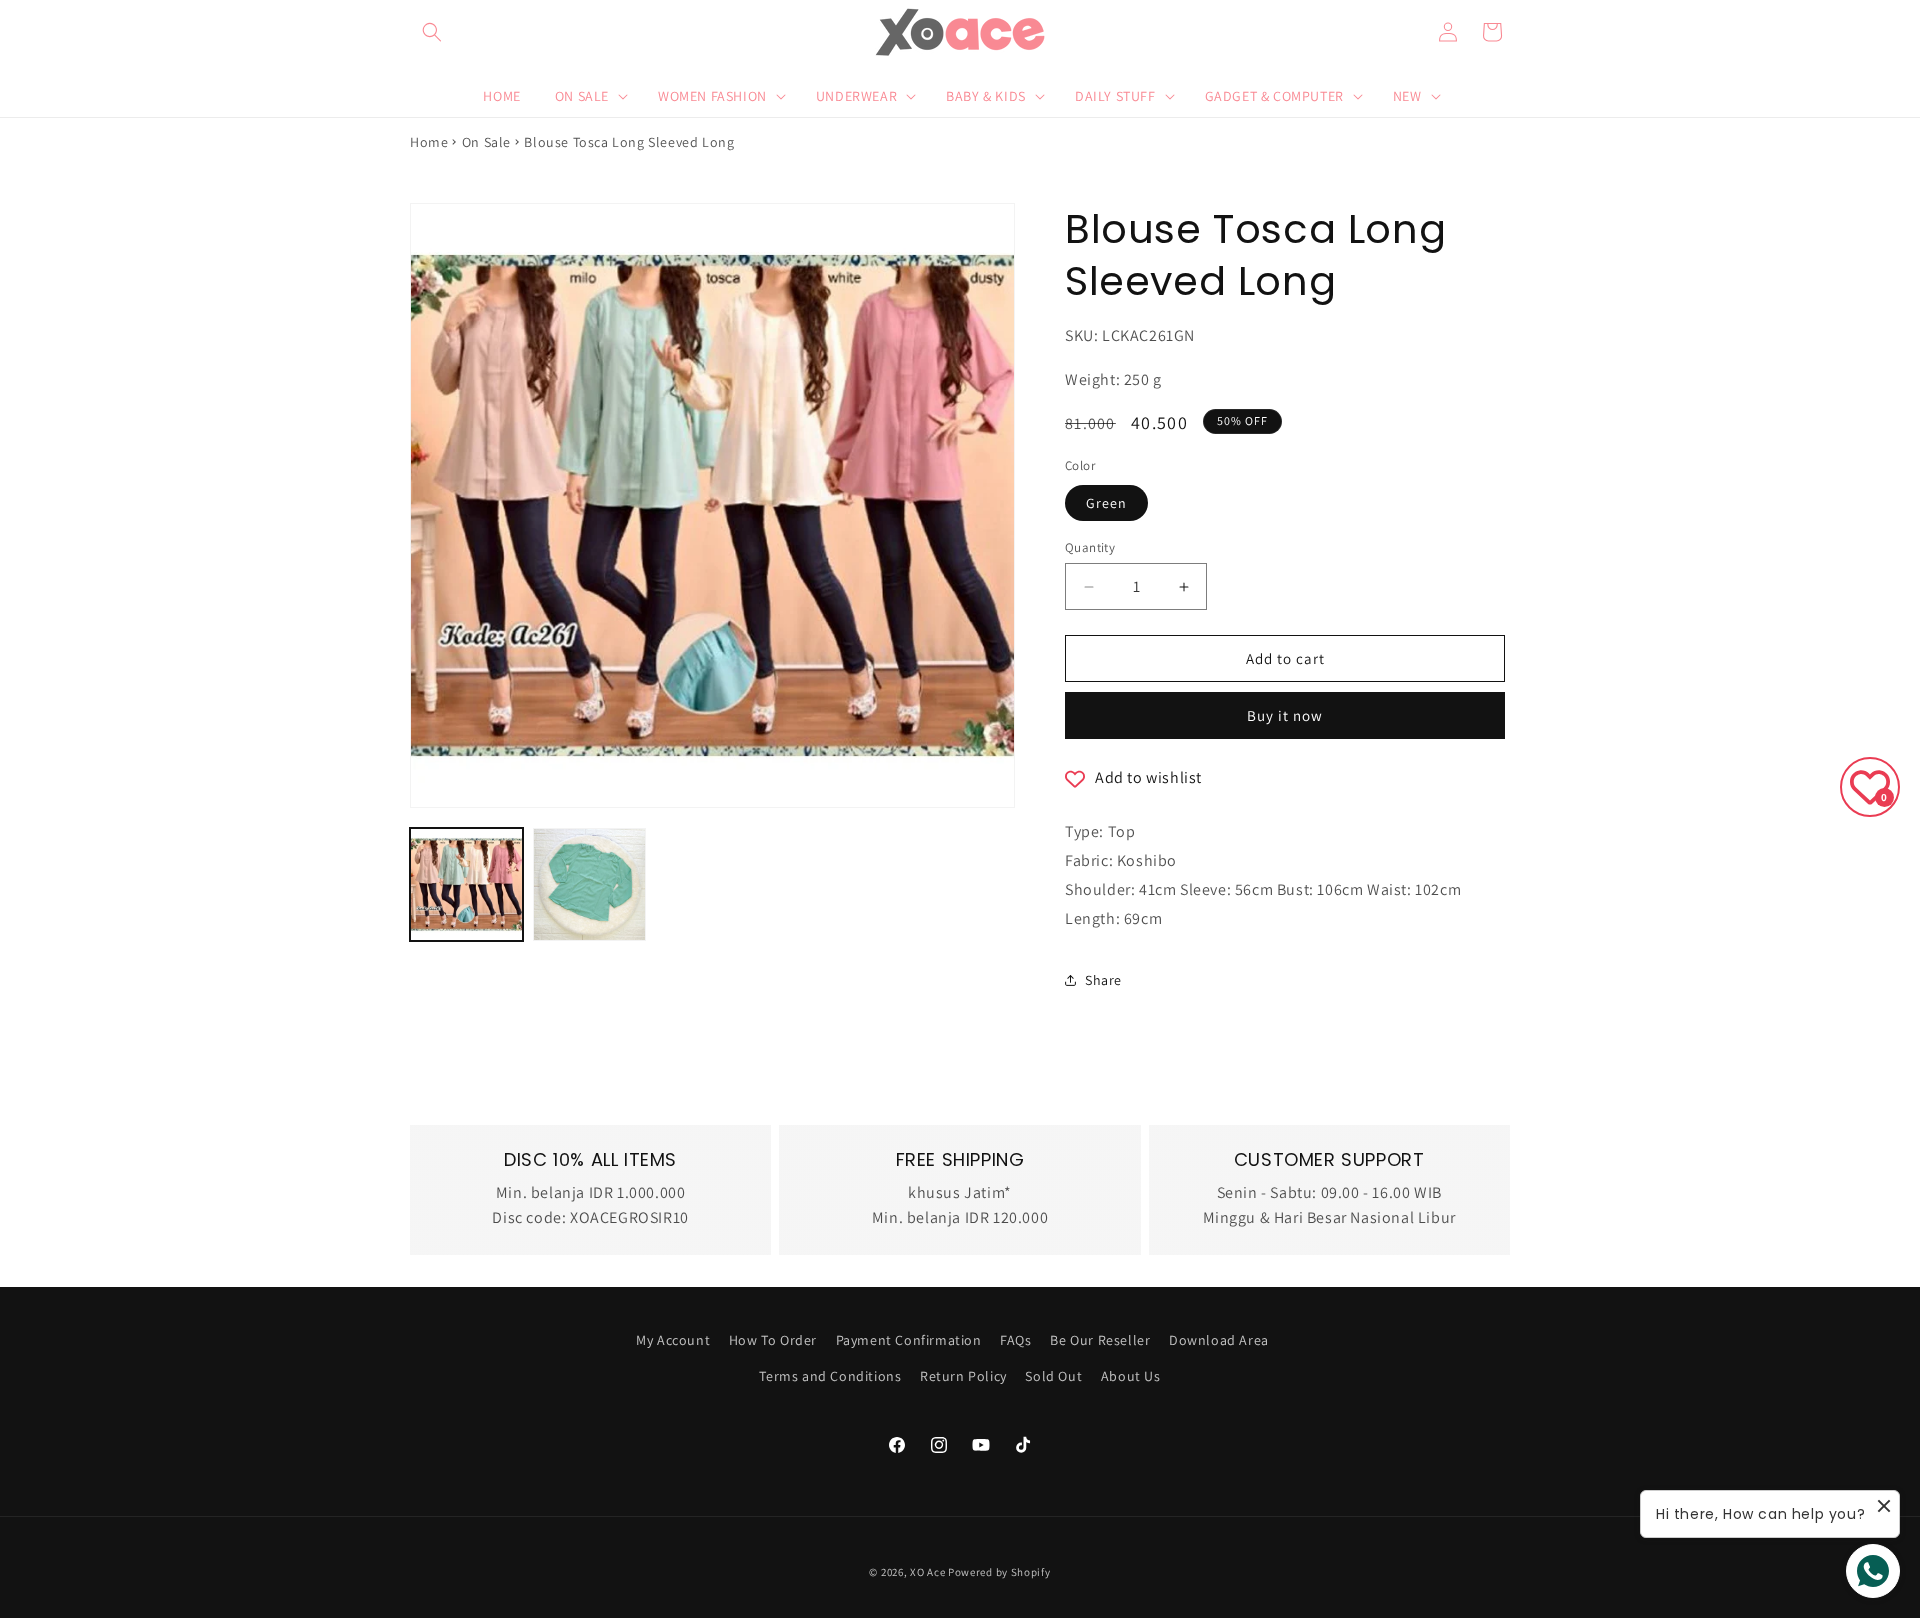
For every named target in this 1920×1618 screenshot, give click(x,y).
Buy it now (1285, 715)
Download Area (1219, 1340)
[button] (432, 32)
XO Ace (927, 1572)
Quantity (1090, 547)
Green (1106, 503)
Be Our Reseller (1100, 1340)
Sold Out (1053, 1376)
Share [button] (1103, 980)
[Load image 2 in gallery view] (589, 884)
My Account (673, 1340)
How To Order (773, 1340)
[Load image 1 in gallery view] (466, 884)
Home (429, 142)
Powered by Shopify (999, 1572)
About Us (1131, 1376)
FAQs (1015, 1340)
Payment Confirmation (909, 1340)
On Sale (486, 142)
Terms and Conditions (830, 1376)
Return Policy (963, 1376)
